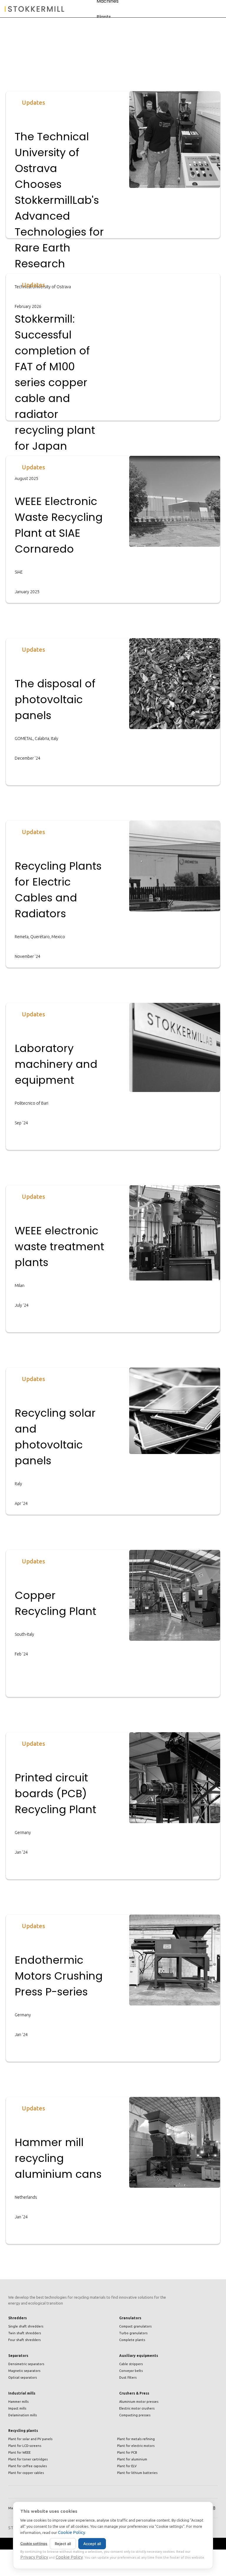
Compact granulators (135, 2326)
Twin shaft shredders (25, 2333)
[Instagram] (213, 2508)
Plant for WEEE (19, 2452)
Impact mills (17, 2408)
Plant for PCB (127, 2452)
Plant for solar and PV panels (30, 2439)
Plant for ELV (127, 2466)
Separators (18, 2356)
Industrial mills (22, 2393)
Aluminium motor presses (139, 2402)
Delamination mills (23, 2415)
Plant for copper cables (26, 2473)
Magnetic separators (24, 2371)
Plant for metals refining (136, 2439)
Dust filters (128, 2377)
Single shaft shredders (26, 2326)
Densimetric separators (26, 2364)
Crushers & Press (134, 2393)
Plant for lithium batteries (137, 2473)
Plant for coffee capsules (28, 2466)
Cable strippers (131, 2364)
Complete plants (132, 2340)
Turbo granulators (133, 2333)
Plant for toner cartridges (28, 2459)
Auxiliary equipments (139, 2356)
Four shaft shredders (24, 2340)
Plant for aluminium (132, 2459)
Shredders (18, 2318)
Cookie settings (34, 2544)
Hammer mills (18, 2402)
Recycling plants (23, 2431)
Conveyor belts (131, 2371)
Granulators (130, 2318)
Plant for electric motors (136, 2446)
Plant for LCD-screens (25, 2446)
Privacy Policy (34, 2557)
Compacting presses (135, 2415)
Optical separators (23, 2377)
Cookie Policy (72, 2532)
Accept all (92, 2544)
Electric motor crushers (137, 2408)
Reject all (63, 2544)
